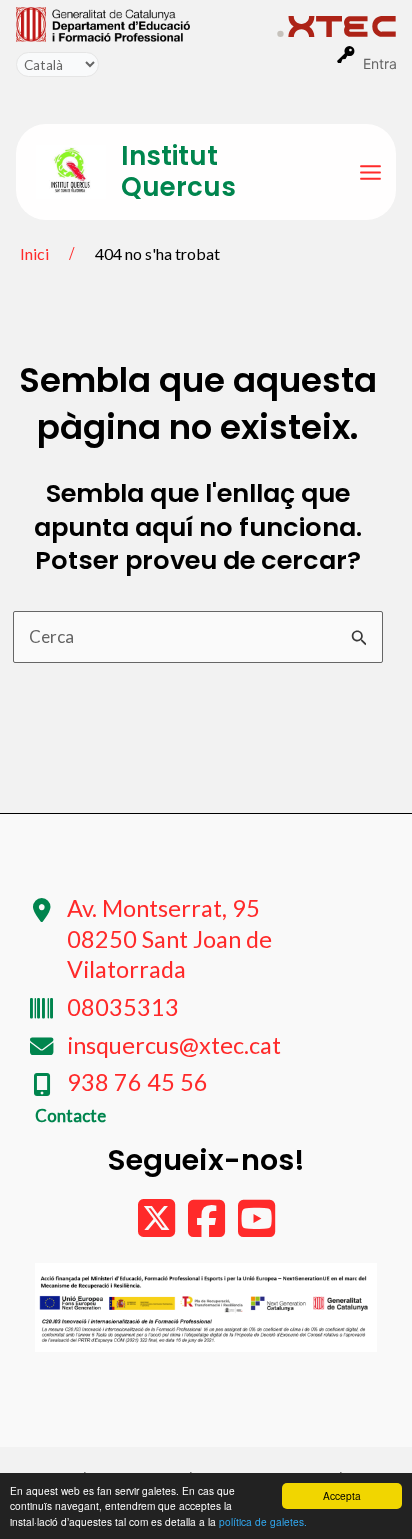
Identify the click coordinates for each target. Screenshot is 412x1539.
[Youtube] (256, 1227)
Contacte (70, 1115)
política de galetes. (263, 1521)
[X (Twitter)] (158, 1227)
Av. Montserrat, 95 (169, 938)
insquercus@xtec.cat (174, 1045)
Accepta (342, 1495)
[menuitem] (146, 23)
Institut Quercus (178, 171)
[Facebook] (208, 1227)
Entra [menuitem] (380, 63)
